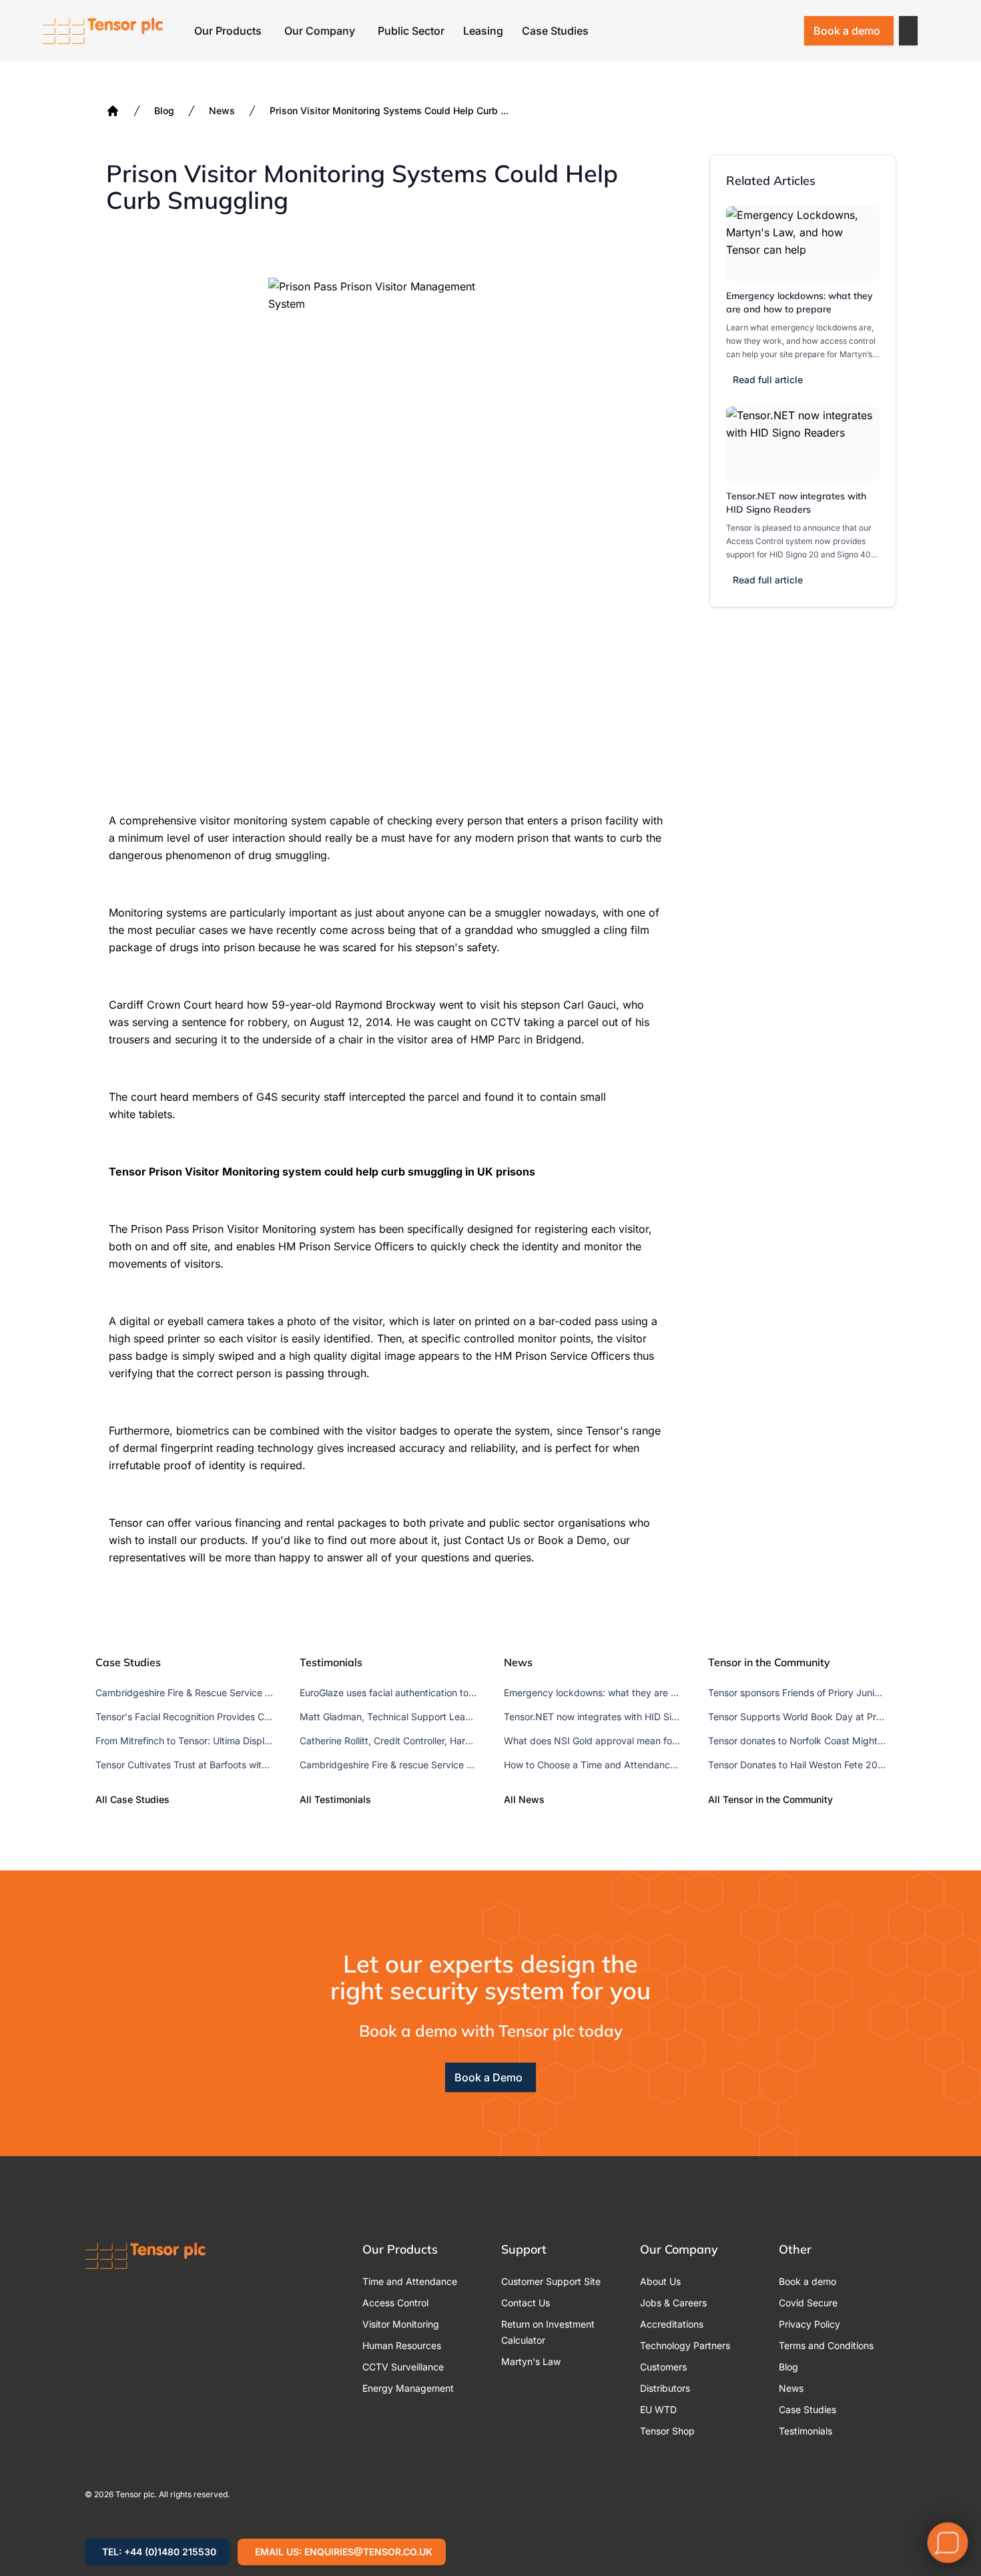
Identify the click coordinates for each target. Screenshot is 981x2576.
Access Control (395, 2303)
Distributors (665, 2388)
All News (524, 1799)
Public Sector (411, 31)
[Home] (113, 111)
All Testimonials (335, 1799)
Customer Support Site (551, 2281)
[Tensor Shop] (784, 31)
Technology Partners (685, 2345)
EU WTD (658, 2409)
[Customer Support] (749, 31)
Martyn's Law (531, 2361)
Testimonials (805, 2431)
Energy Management (408, 2388)
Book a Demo (488, 2077)
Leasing (483, 31)
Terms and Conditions (826, 2345)
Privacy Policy (809, 2324)
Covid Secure (808, 2303)
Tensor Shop (667, 2431)
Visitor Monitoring (401, 2324)
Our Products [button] (228, 31)
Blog (164, 110)
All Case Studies (132, 1799)
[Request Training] (715, 31)
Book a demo (847, 31)
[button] (908, 31)
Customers (663, 2367)
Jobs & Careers (673, 2303)
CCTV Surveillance (403, 2367)
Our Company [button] (320, 31)
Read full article (768, 379)
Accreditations (672, 2324)
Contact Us (526, 2303)
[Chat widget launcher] (948, 2543)
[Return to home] (103, 31)
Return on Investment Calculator (548, 2332)
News (222, 110)
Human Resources (402, 2345)
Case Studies (555, 31)
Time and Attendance (410, 2281)
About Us (660, 2281)
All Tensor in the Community (770, 1799)
